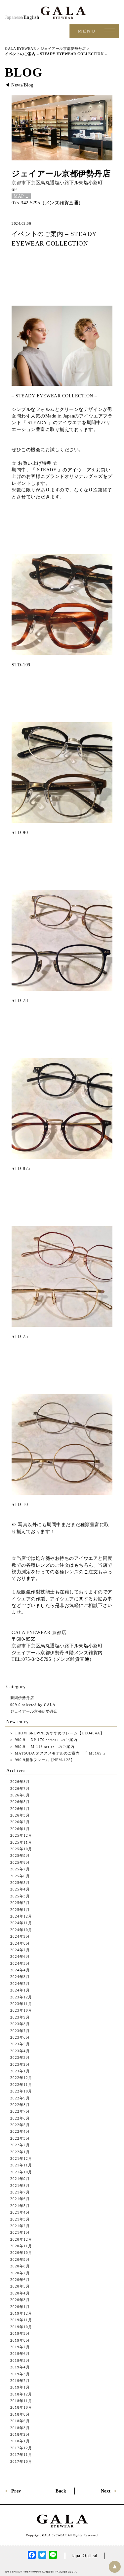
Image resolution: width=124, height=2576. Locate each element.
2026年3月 (20, 1815)
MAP (19, 196)
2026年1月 (20, 1829)
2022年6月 (20, 2118)
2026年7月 (20, 1789)
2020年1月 (20, 2307)
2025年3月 (20, 1896)
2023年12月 (21, 1997)
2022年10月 (21, 2091)
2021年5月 (20, 2206)
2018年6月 (20, 2421)
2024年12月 (21, 1916)
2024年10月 (21, 1930)
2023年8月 (20, 2024)
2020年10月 (21, 2253)
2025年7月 (20, 1869)
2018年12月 (21, 2394)
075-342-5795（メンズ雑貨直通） (47, 203)
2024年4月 (20, 1970)
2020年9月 (20, 2259)
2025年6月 (20, 1876)
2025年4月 (20, 1889)
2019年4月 (20, 2367)
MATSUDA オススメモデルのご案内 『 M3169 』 (60, 1753)
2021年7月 (20, 2192)
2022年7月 (20, 2111)
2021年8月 (20, 2186)
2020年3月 (20, 2300)
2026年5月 (20, 1802)
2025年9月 (20, 1856)
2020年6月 (20, 2280)
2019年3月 (20, 2374)
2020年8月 (20, 2266)
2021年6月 (20, 2199)
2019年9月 (20, 2333)
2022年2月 (20, 2145)
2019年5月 (20, 2360)
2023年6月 (20, 2037)
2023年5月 (20, 2044)
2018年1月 (20, 2441)
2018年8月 (20, 2414)
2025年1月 (20, 1910)
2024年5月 (20, 1963)
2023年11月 (21, 2004)
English (32, 17)
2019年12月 (21, 2313)
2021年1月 (20, 2232)
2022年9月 (20, 2098)
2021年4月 (20, 2212)
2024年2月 (20, 1984)
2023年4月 (20, 2051)
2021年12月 (21, 2158)
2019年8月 (20, 2340)
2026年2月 (20, 1822)
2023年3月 (20, 2057)
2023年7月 (20, 2031)
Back (61, 2491)
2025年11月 (21, 1842)
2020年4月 (20, 2293)
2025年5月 (20, 1883)
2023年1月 (20, 2071)
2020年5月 (20, 2286)
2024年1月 (20, 1990)
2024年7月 (20, 1950)
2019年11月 (21, 2320)
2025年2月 (20, 1903)
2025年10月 (21, 1849)
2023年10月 (21, 2010)
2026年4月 (20, 1809)
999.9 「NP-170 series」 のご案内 (45, 1740)
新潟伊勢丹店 (22, 1698)
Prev (16, 2491)
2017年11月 (21, 2455)
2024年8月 (20, 1943)
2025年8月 (20, 1862)
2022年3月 (20, 2138)
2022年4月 (20, 2131)
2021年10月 (21, 2172)
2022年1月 (20, 2152)
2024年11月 (21, 1923)
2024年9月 (20, 1936)
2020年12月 (21, 2239)
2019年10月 (21, 2327)
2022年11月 (21, 2085)
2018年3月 (20, 2428)
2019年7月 (20, 2347)
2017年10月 (21, 2461)
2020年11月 (21, 2246)
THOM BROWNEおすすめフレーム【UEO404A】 (59, 1733)
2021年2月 (20, 2226)
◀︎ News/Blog (19, 85)
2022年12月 (21, 2078)
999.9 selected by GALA (33, 1705)
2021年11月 (21, 2165)
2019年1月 (20, 2387)
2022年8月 (20, 2105)
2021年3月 (20, 2219)
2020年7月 (20, 2273)
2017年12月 (21, 2448)
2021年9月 (20, 2179)
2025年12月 (21, 1835)
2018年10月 (21, 2407)
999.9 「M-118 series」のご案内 (44, 1747)
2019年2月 (20, 2381)
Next (106, 2491)
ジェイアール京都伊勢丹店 (61, 173)
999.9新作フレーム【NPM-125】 (44, 1760)
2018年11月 (21, 2401)
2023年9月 (20, 2017)
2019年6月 (20, 2354)
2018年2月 (20, 2434)
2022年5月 (20, 2125)
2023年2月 (20, 2064)
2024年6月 (20, 1957)
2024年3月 (20, 1977)
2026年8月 (20, 1782)
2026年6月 (20, 1795)
